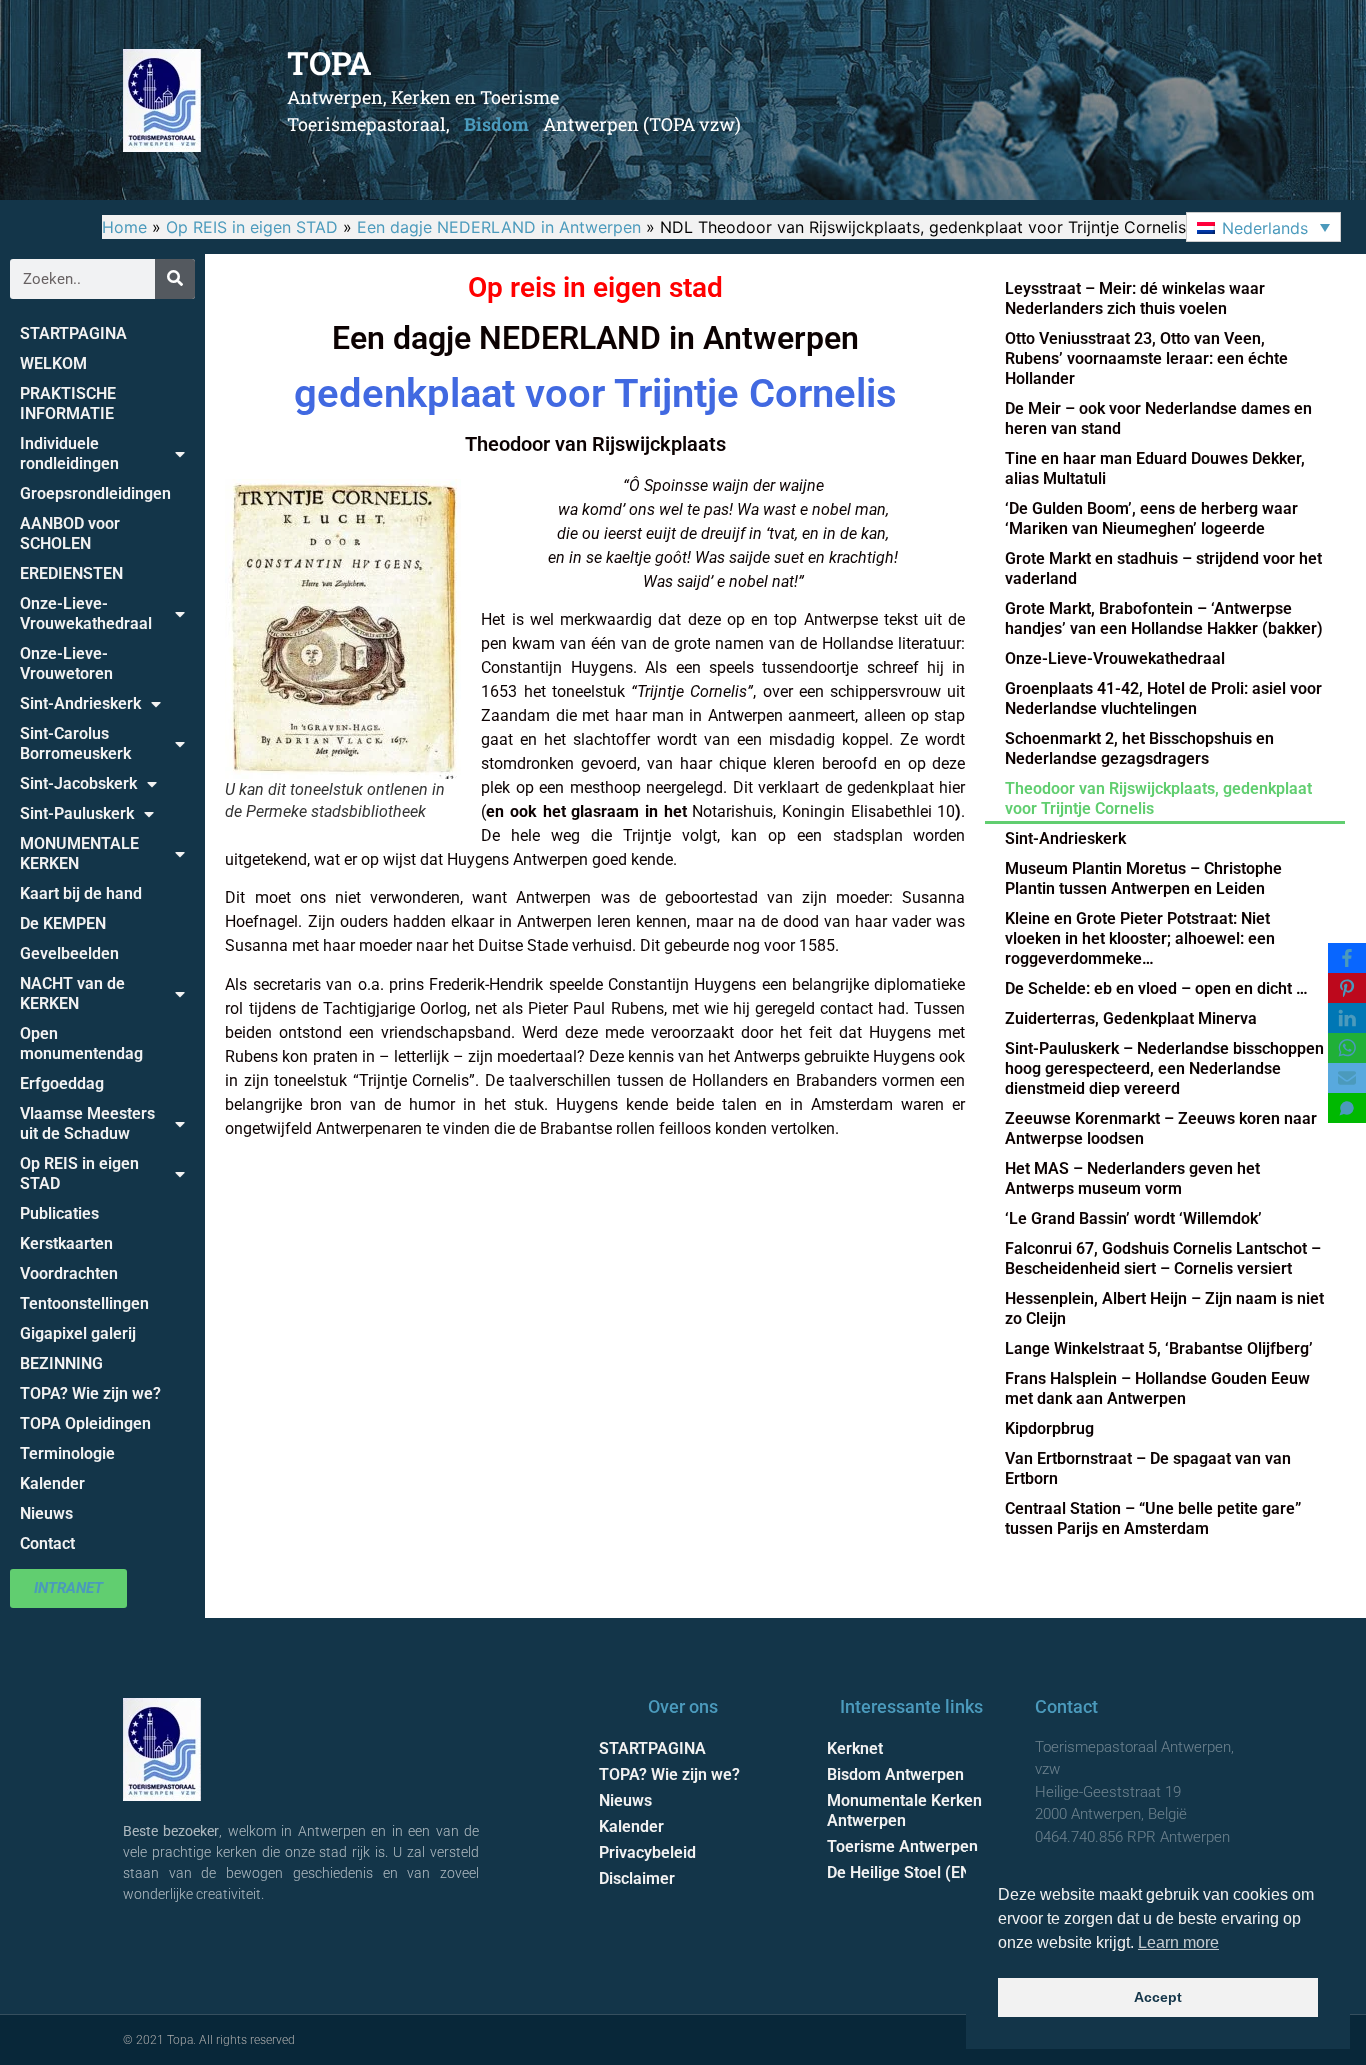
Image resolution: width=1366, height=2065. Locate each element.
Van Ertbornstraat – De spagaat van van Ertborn (1148, 1468)
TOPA (329, 62)
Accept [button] (1158, 1997)
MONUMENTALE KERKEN (79, 853)
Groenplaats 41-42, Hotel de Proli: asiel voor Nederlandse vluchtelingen (1163, 698)
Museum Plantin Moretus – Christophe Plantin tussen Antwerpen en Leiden (1143, 878)
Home (124, 227)
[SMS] (1347, 1108)
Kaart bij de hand (81, 893)
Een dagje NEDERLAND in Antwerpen (499, 227)
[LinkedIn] (1347, 1018)
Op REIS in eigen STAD (252, 227)
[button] (1263, 227)
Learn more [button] (1178, 1942)
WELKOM (53, 363)
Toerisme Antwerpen (902, 1846)
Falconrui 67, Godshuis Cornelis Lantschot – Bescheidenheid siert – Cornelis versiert (1163, 1258)
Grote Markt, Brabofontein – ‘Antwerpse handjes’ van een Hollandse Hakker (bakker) (1164, 618)
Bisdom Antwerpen (895, 1774)
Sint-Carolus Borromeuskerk (75, 743)
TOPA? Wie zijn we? (90, 1393)
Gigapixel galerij (78, 1333)
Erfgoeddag (62, 1083)
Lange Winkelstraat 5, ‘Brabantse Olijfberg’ (1159, 1348)
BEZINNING (61, 1363)
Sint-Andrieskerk (80, 703)
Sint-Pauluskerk (77, 813)
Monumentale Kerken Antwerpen (904, 1810)
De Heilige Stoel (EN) (902, 1872)
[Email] (1347, 1078)
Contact (47, 1543)
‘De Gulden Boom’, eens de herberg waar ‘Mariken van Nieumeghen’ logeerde (1151, 518)
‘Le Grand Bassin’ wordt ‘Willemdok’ (1133, 1218)
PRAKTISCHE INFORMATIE (68, 403)
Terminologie (67, 1453)
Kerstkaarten (66, 1243)
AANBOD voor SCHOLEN (70, 533)
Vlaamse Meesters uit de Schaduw (87, 1123)
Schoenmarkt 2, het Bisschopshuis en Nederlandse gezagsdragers (1139, 748)
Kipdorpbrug (1049, 1428)
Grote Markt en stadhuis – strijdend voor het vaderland (1163, 568)
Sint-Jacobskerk (78, 783)
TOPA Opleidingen (85, 1423)
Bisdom (496, 124)
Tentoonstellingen (84, 1303)
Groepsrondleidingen (95, 493)
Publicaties (59, 1213)
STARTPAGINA (73, 333)
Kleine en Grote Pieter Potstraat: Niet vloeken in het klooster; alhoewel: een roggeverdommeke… (1140, 938)
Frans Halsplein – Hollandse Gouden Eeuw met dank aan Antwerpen (1157, 1388)
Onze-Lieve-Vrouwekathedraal (86, 613)
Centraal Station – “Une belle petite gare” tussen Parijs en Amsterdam (1153, 1518)
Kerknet (855, 1748)
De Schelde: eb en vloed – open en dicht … (1156, 988)
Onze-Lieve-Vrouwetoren (66, 663)
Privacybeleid (647, 1852)
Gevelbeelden (69, 953)
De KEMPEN (63, 923)
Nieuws (46, 1513)
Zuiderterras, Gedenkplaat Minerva (1131, 1018)
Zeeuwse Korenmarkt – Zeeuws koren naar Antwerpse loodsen (1161, 1128)
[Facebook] (1347, 958)
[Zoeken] (175, 279)
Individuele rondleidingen (69, 453)
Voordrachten (69, 1273)
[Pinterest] (1347, 988)
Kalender (52, 1483)
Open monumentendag (81, 1043)
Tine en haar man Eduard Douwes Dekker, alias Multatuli (1155, 468)
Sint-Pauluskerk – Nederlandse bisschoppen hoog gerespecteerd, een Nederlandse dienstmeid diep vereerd (1164, 1068)
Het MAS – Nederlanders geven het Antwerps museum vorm (1132, 1178)
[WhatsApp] (1347, 1048)
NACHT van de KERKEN (72, 993)
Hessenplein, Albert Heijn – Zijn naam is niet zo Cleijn (1164, 1308)
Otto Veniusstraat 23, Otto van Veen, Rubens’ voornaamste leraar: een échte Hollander (1146, 358)
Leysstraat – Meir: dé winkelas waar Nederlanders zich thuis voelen (1135, 298)
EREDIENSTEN (71, 573)
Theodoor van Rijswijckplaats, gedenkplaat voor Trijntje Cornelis (1158, 798)
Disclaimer (637, 1878)
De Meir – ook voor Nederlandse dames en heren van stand (1158, 418)
